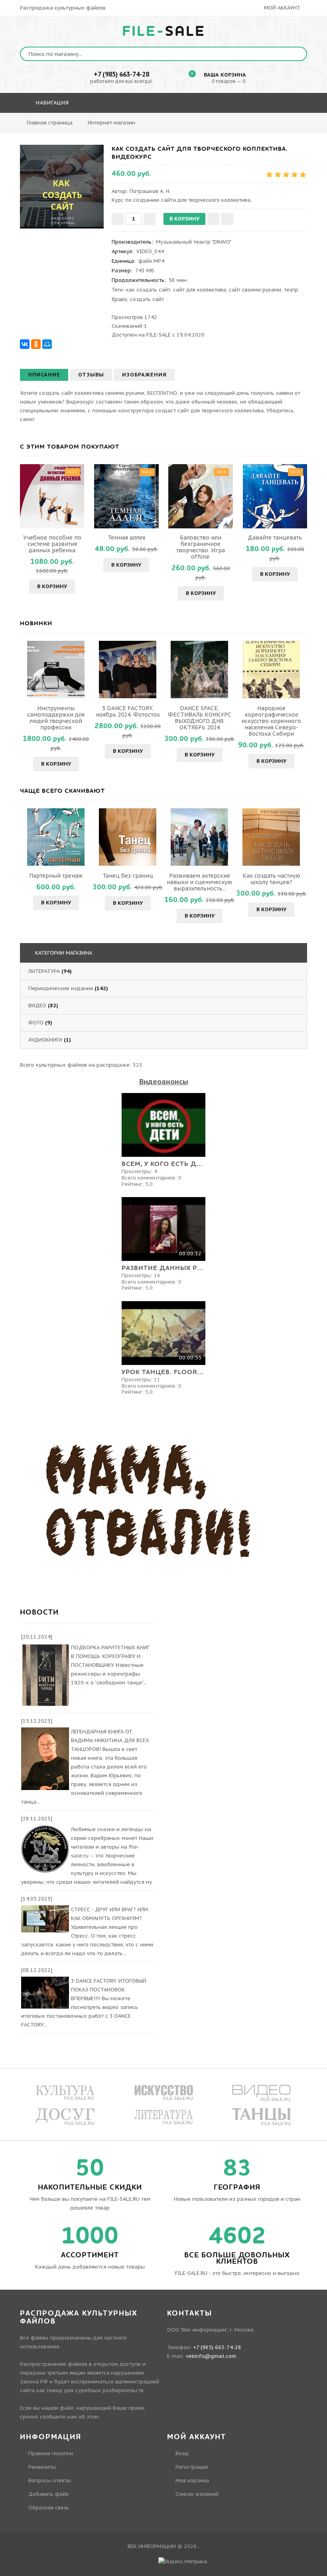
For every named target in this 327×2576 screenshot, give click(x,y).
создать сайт (147, 299)
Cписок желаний (197, 2494)
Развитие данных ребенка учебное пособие (163, 1268)
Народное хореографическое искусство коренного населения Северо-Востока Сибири (271, 721)
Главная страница (50, 123)
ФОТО (36, 1023)
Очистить (226, 126)
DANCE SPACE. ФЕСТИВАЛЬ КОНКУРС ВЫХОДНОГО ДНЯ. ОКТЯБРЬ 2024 (200, 718)
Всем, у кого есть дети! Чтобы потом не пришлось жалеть (163, 1164)
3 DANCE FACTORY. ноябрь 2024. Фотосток (128, 711)
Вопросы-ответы (50, 2480)
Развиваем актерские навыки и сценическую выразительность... (199, 882)
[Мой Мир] (47, 344)
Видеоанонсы (164, 1082)
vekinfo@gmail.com (211, 2356)
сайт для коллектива (200, 290)
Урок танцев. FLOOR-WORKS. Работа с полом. (163, 1372)
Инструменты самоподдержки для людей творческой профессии (56, 718)
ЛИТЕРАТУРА (44, 971)
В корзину (52, 586)
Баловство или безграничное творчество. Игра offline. (201, 547)
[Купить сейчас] (227, 219)
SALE (164, 32)
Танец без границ (128, 876)
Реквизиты (42, 2467)
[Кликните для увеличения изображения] (62, 187)
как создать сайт (148, 290)
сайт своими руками (255, 290)
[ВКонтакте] (25, 344)
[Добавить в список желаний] (213, 219)
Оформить (183, 126)
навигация (51, 103)
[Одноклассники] (36, 344)
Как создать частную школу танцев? (271, 879)
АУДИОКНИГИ (45, 1040)
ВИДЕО (37, 1005)
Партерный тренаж (56, 876)
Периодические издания (61, 988)
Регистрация (192, 2467)
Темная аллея (126, 538)
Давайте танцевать (275, 538)
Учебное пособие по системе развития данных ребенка (52, 544)
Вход (182, 2453)
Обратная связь (49, 2508)
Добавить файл (48, 2494)
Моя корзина (192, 2480)
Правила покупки (51, 2453)
